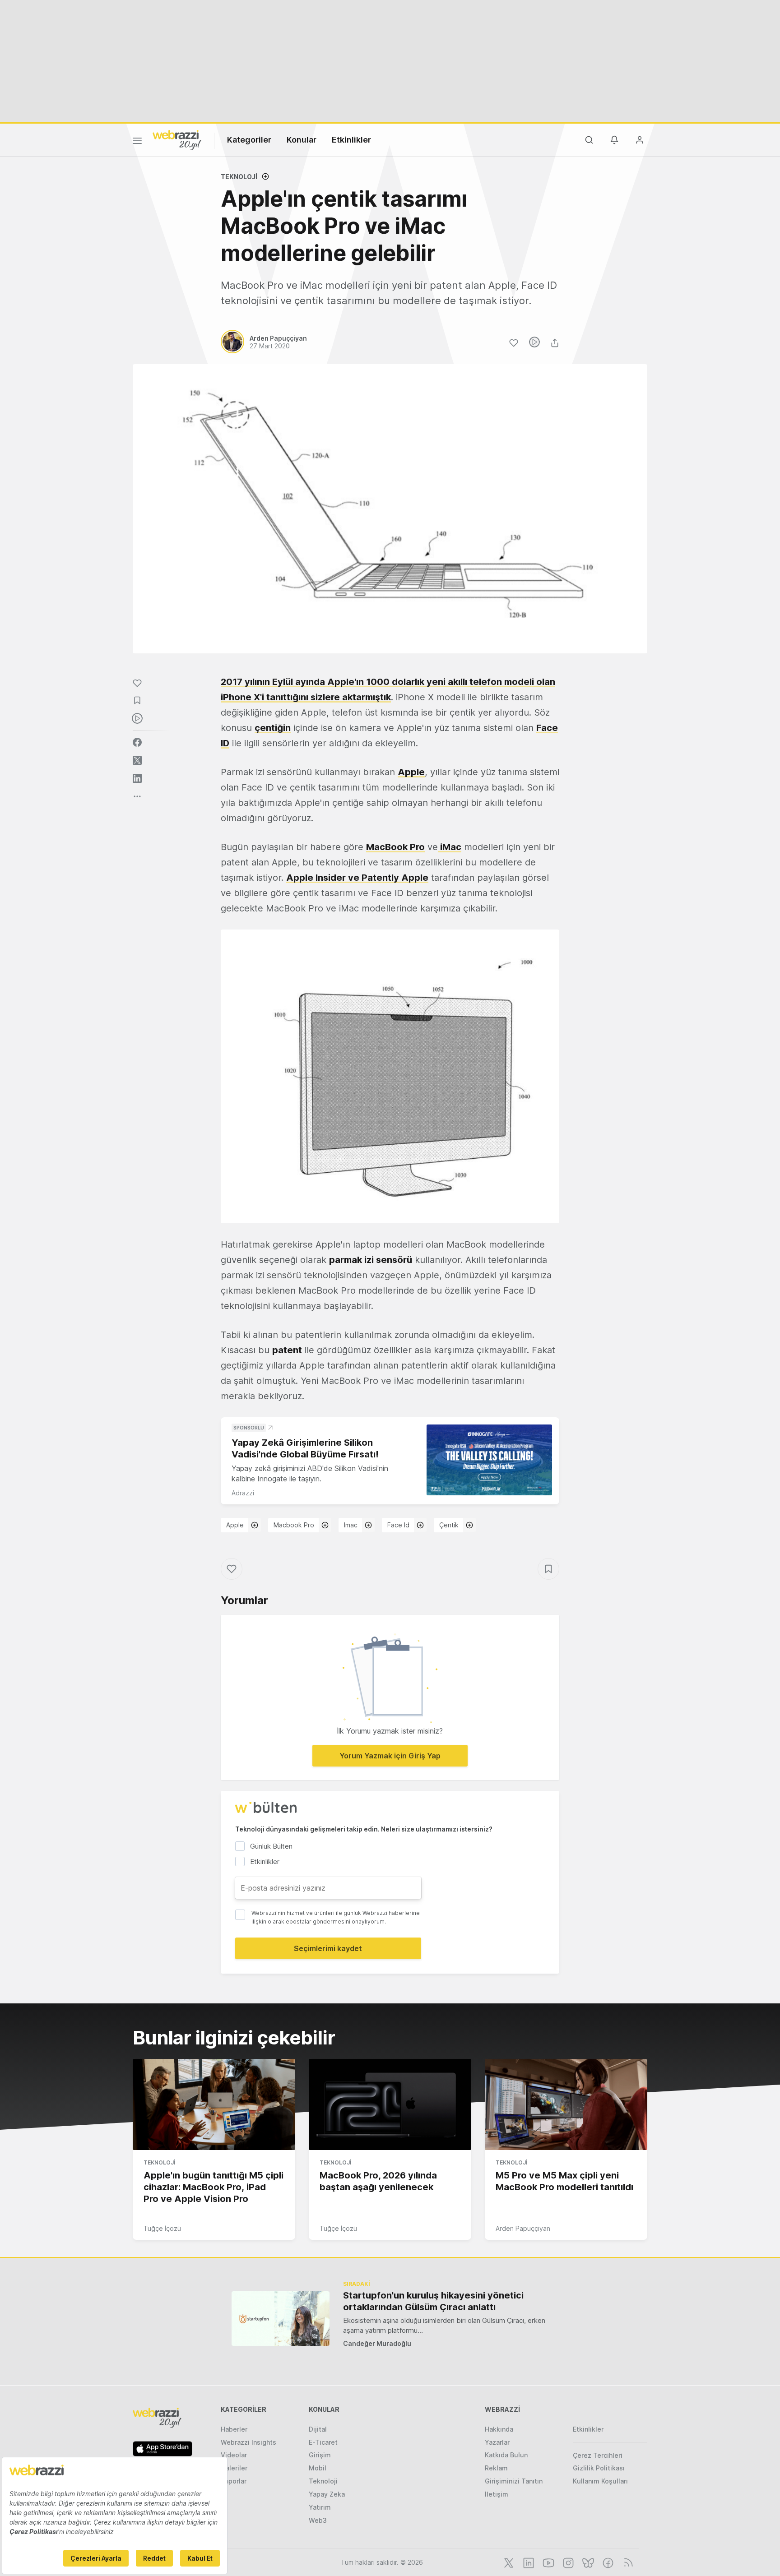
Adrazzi (243, 1493)
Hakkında (499, 2429)
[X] (508, 2562)
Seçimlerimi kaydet (328, 1948)
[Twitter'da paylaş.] (137, 760)
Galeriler (234, 2468)
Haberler (234, 2429)
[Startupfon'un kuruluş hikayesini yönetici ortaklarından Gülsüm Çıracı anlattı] (281, 2319)
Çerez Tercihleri (598, 2455)
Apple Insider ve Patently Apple (357, 878)
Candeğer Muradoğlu (377, 2343)
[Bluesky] (587, 2562)
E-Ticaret (323, 2442)
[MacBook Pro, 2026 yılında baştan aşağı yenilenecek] (390, 2104)
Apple (411, 772)
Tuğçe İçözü (162, 2228)
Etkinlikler (351, 140)
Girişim (320, 2455)
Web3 (318, 2520)
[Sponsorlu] (489, 1460)
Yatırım (320, 2507)
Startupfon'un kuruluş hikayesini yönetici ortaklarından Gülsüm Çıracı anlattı (433, 2301)
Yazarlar (497, 2442)
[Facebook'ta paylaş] (137, 742)
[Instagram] (567, 2562)
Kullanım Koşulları (600, 2481)
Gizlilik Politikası (599, 2468)
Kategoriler (249, 140)
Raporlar (234, 2481)
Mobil (318, 2468)
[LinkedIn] (528, 2562)
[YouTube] (548, 2562)
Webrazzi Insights (248, 2442)
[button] (390, 1076)
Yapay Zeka (327, 2494)
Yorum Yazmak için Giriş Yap (390, 1756)
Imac (351, 1525)
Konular (302, 140)
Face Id (398, 1525)
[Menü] (137, 142)
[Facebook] (607, 2562)
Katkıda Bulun (506, 2455)
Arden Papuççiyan (523, 2228)
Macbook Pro (294, 1525)
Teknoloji (239, 177)
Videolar (234, 2455)
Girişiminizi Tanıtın (514, 2481)
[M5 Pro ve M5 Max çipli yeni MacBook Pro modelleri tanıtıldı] (566, 2104)
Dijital (318, 2429)
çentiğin (273, 728)
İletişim (497, 2494)
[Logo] (177, 139)
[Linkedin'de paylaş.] (137, 778)
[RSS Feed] (627, 2562)
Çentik (449, 1525)
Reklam (496, 2468)
